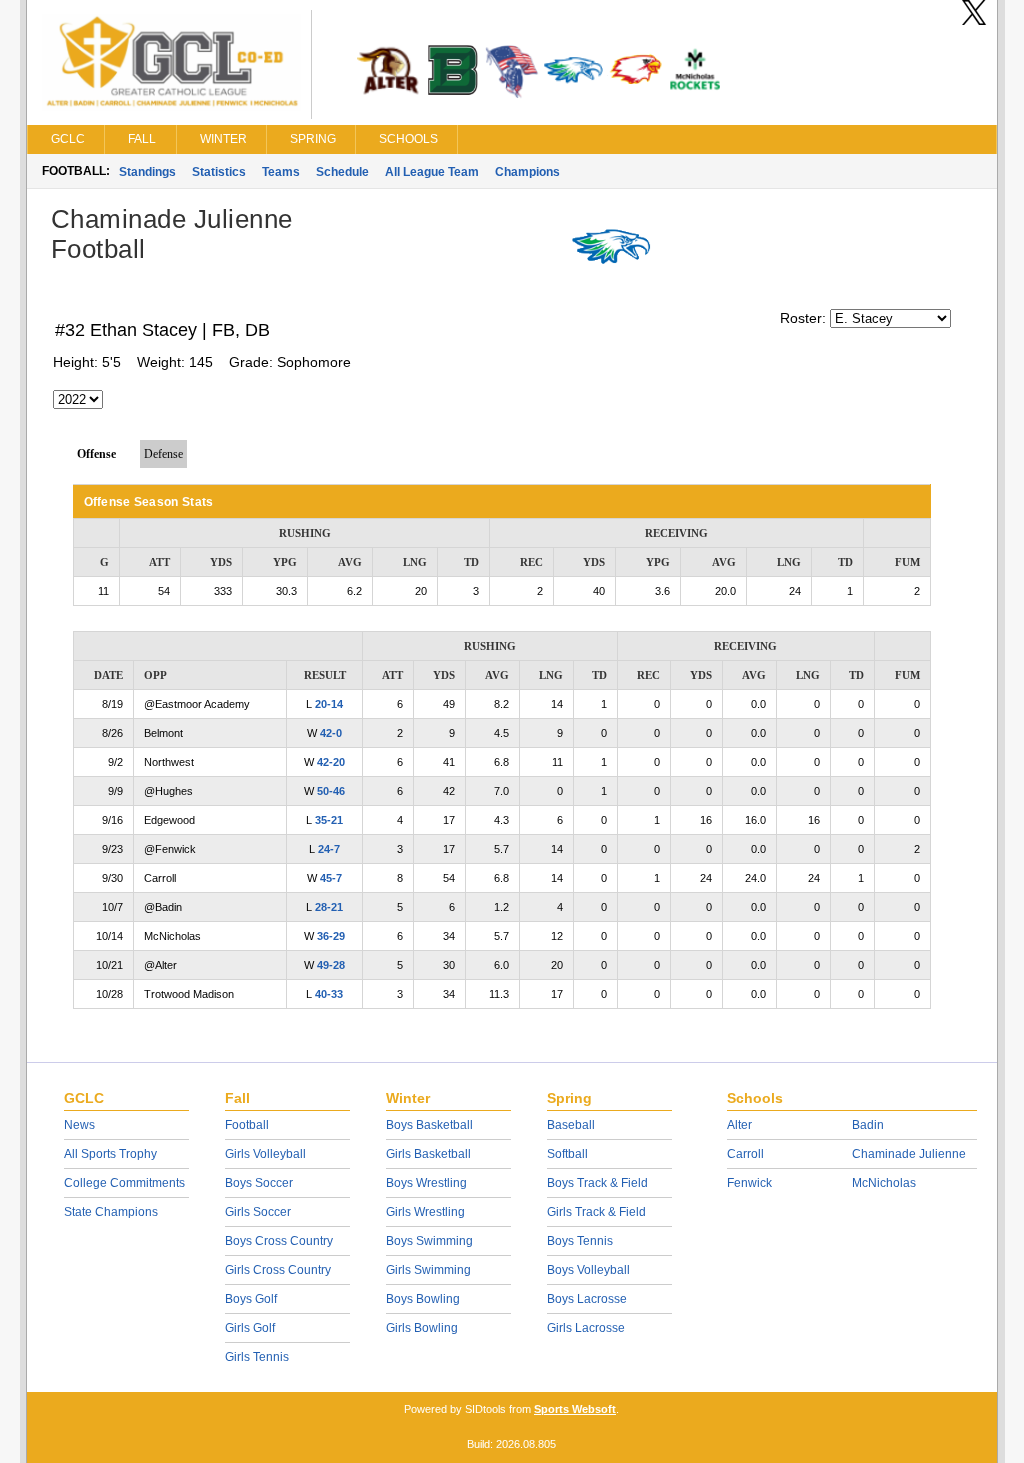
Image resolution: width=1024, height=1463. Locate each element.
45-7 (331, 878)
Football (247, 1125)
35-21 (329, 820)
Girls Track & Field (596, 1212)
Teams (281, 172)
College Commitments (124, 1183)
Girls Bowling (422, 1328)
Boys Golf (251, 1299)
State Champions (111, 1212)
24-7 (329, 849)
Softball (567, 1154)
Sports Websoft (575, 1409)
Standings (147, 172)
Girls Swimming (428, 1270)
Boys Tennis (580, 1241)
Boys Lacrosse (587, 1299)
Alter (739, 1125)
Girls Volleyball (265, 1154)
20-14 (329, 704)
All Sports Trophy (110, 1154)
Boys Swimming (429, 1241)
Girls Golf (250, 1328)
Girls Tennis (257, 1357)
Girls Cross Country (278, 1270)
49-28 (331, 965)
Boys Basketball (429, 1125)
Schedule (342, 172)
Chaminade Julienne (909, 1154)
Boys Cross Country (279, 1241)
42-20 (331, 762)
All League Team (432, 172)
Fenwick (749, 1183)
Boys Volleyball (588, 1270)
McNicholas (884, 1183)
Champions (527, 172)
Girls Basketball (428, 1154)
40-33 (329, 994)
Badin (868, 1125)
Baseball (571, 1125)
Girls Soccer (258, 1212)
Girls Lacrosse (586, 1328)
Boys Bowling (423, 1299)
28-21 (329, 907)
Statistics (219, 172)
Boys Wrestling (426, 1183)
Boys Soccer (259, 1183)
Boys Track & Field (597, 1183)
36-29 (331, 936)
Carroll (745, 1154)
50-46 (331, 791)
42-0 (331, 733)
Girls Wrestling (425, 1212)
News (79, 1125)
